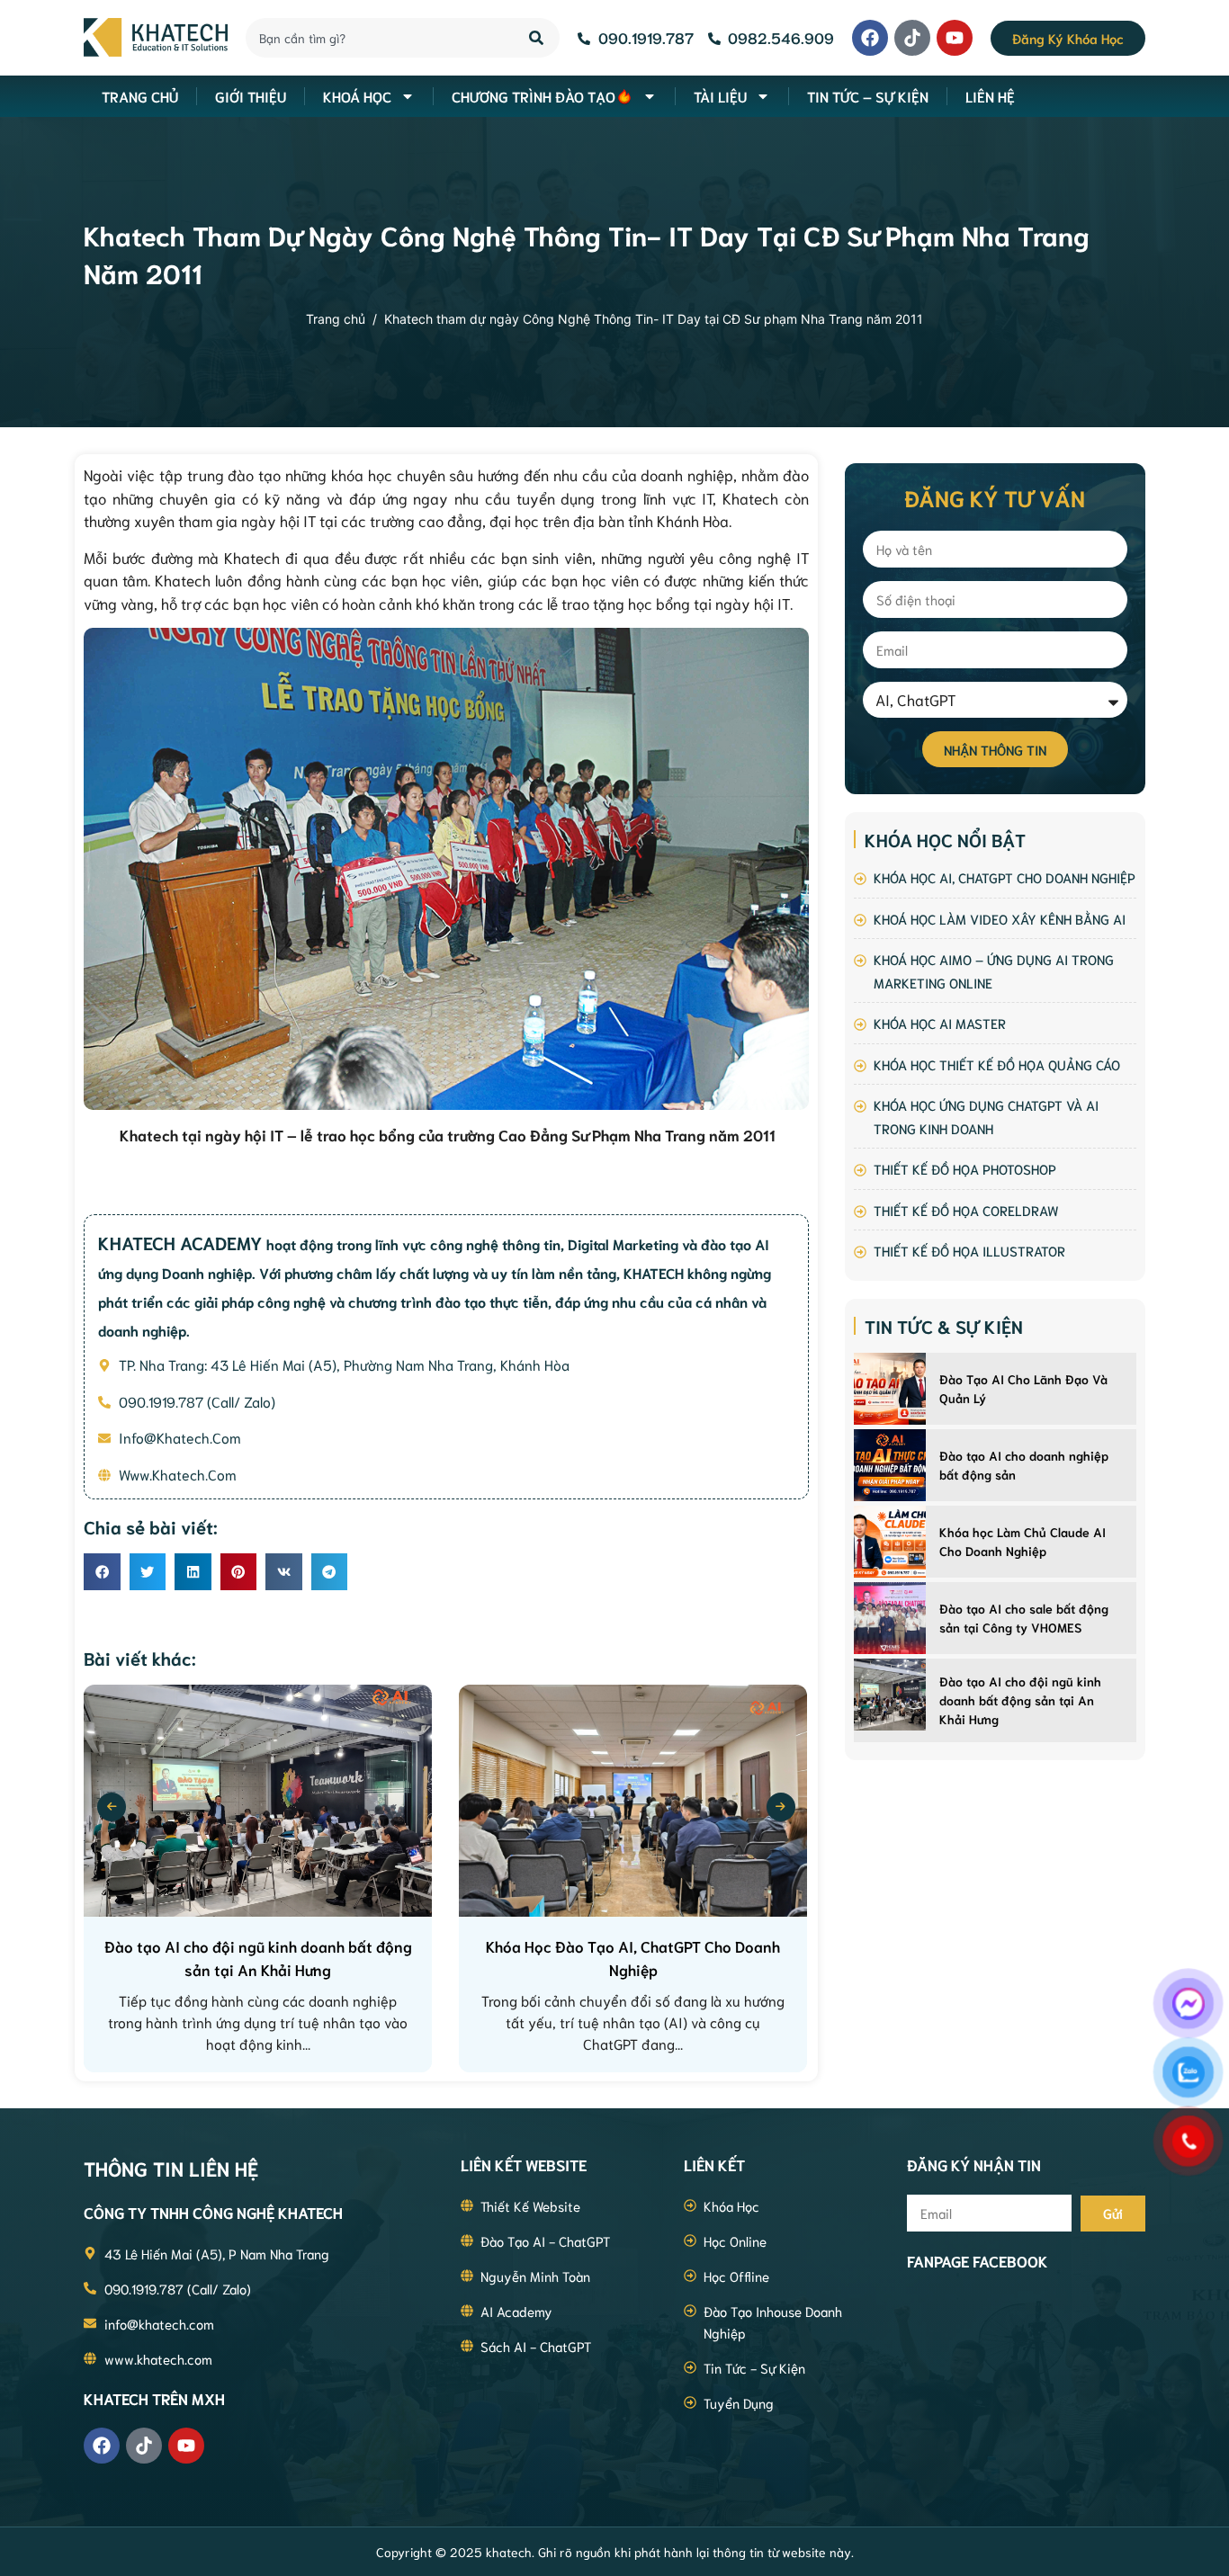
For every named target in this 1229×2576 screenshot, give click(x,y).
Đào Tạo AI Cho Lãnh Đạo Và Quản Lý (1023, 1388)
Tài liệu (720, 96)
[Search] (538, 38)
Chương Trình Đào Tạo (534, 96)
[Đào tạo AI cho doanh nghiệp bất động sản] (890, 1465)
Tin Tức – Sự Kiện (868, 96)
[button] (102, 1572)
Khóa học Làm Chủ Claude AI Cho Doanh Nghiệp (1023, 1541)
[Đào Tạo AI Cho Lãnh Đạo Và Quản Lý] (890, 1389)
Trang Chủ (140, 96)
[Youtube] (955, 38)
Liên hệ (990, 96)
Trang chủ (336, 319)
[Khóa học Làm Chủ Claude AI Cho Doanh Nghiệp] (890, 1542)
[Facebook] (870, 38)
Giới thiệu (251, 96)
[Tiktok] (912, 38)
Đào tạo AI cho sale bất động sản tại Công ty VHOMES (1024, 1618)
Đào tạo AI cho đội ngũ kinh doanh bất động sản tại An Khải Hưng (1020, 1700)
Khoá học (357, 96)
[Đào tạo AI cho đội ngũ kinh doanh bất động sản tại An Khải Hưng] (890, 1695)
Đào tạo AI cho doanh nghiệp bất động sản (1024, 1465)
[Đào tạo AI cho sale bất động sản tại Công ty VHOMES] (890, 1618)
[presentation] (112, 1807)
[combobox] (377, 38)
